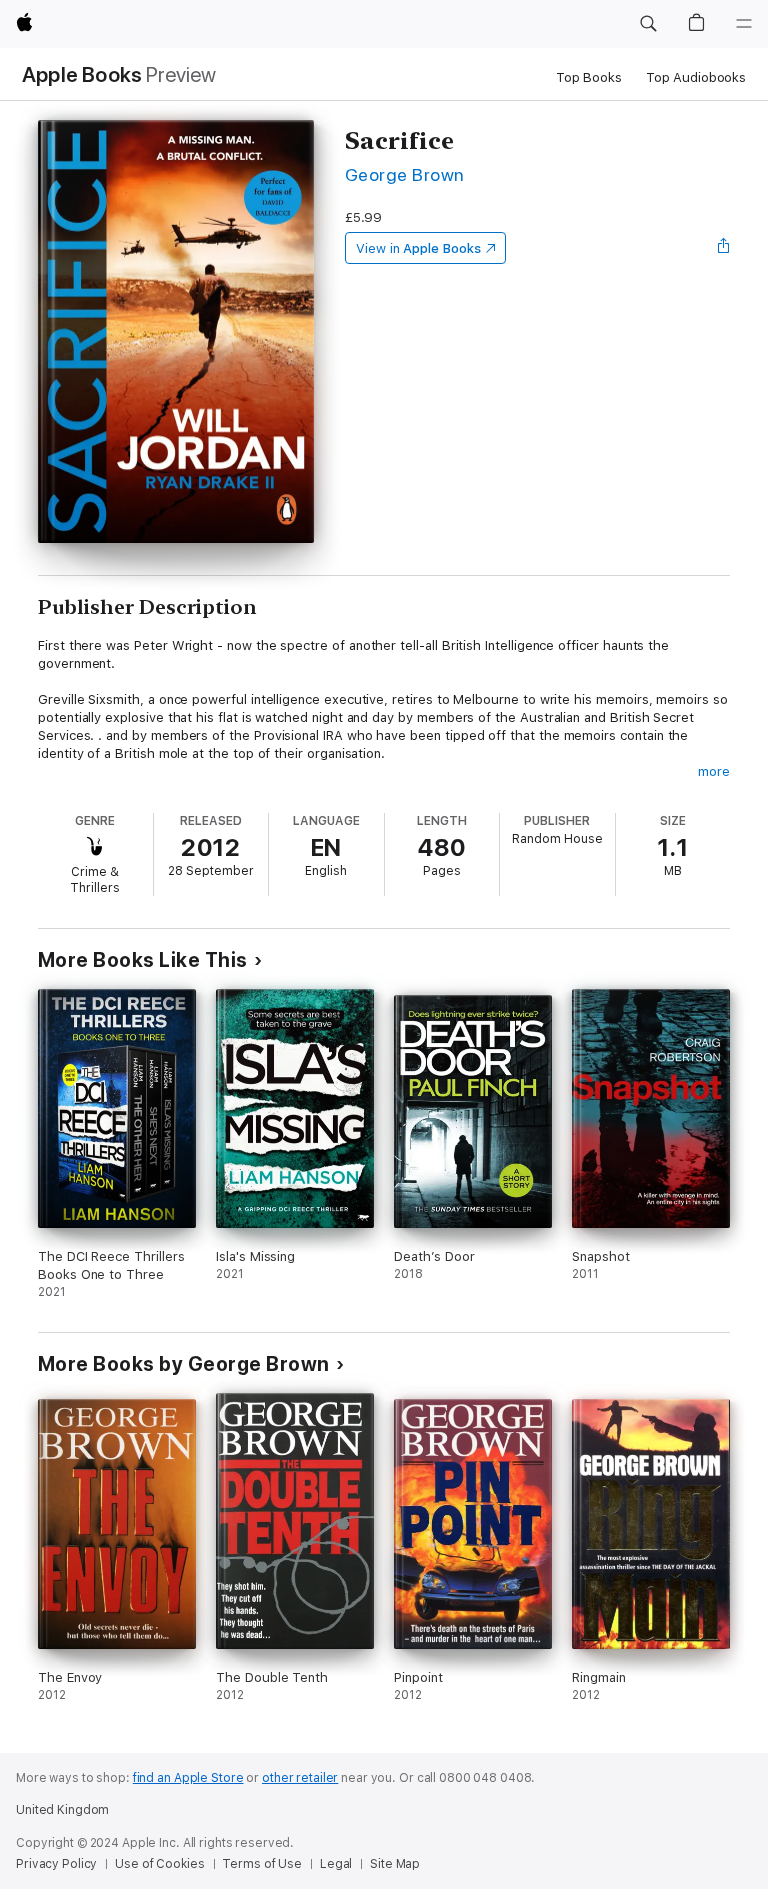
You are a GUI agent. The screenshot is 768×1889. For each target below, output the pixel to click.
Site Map (395, 1864)
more (714, 771)
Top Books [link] (589, 77)
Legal (336, 1864)
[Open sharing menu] (724, 248)
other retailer (300, 1778)
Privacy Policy (56, 1864)
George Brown (405, 174)
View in (418, 248)
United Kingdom (62, 1810)
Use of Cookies (159, 1864)
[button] (648, 24)
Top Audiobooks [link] (696, 77)
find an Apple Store (188, 1778)
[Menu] (744, 24)
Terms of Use (262, 1864)
